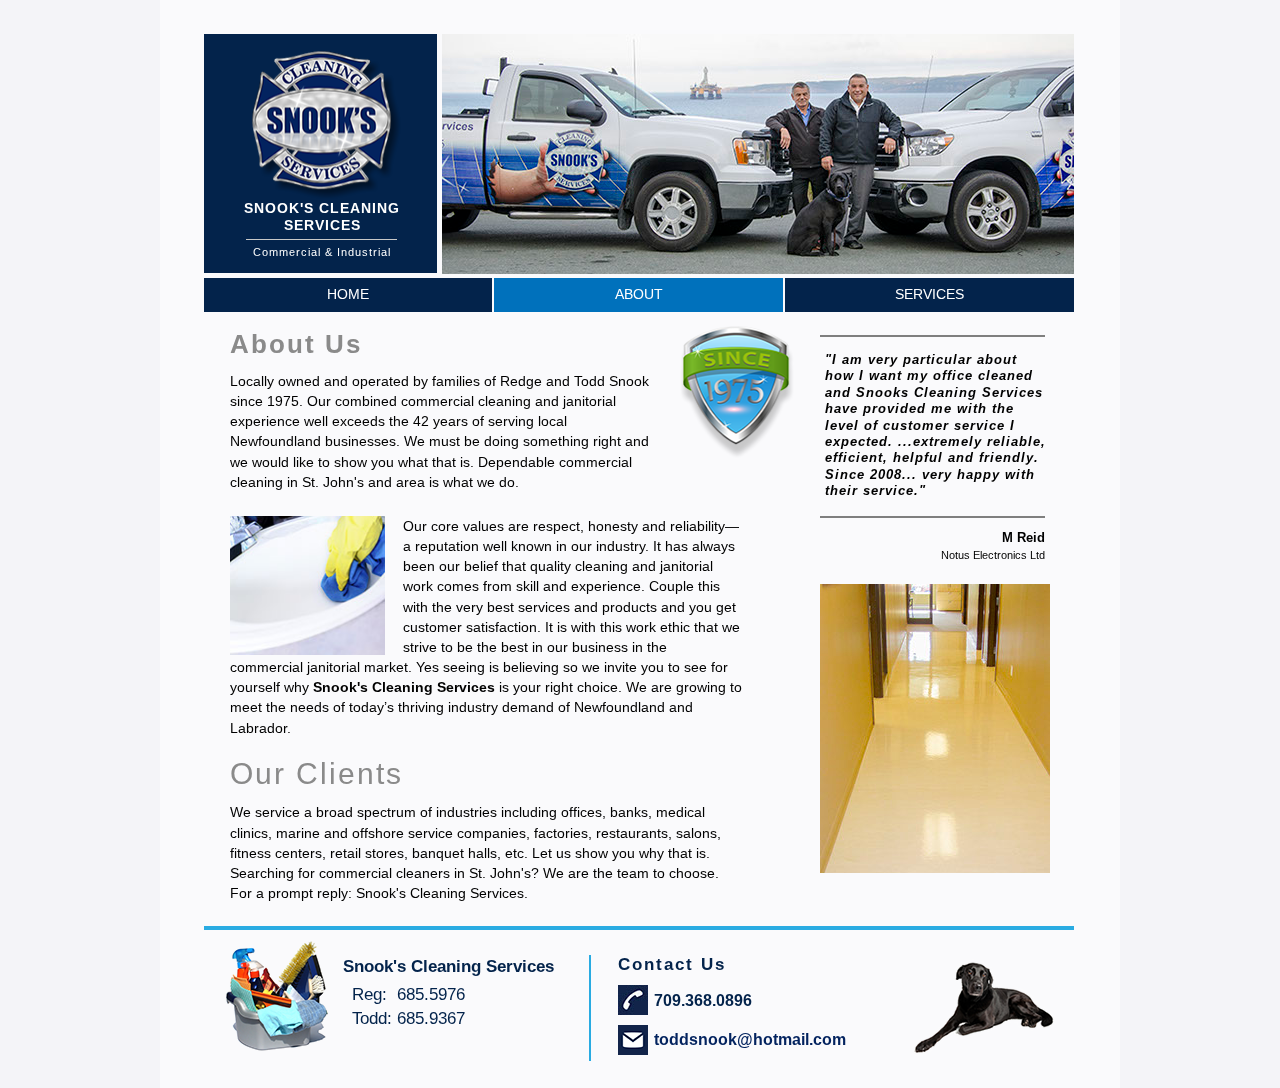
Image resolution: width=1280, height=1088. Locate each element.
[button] (998, 254)
